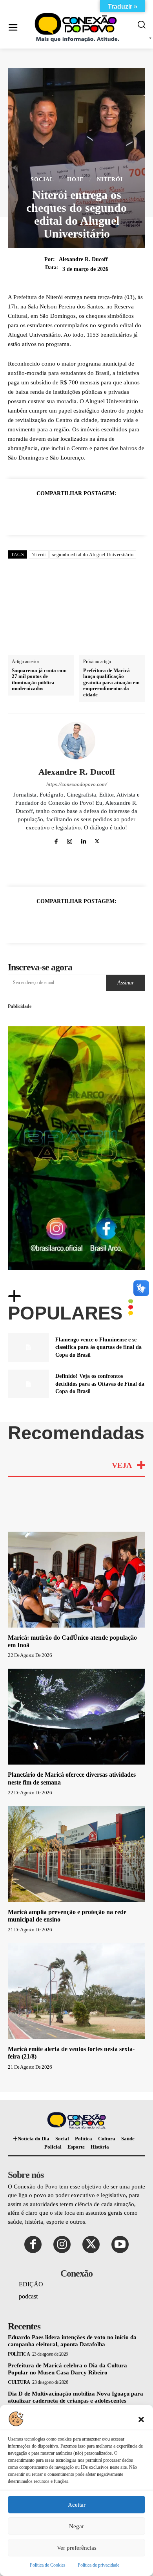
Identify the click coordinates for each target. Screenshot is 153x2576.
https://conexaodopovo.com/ (77, 784)
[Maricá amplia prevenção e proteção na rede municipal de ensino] (76, 1854)
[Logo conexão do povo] (79, 28)
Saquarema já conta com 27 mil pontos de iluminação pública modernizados (39, 680)
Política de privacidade (98, 2565)
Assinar (126, 983)
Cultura (19, 2382)
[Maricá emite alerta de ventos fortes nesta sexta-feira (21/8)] (76, 1991)
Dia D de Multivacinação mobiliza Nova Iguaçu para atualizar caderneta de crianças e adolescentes (76, 2397)
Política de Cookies (48, 2565)
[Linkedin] (76, 513)
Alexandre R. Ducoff (83, 259)
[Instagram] (70, 840)
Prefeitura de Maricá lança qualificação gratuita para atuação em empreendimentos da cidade (111, 682)
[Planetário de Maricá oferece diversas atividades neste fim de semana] (76, 1717)
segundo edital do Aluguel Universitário (93, 555)
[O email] (95, 513)
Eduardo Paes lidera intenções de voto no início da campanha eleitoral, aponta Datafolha (72, 2341)
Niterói (110, 180)
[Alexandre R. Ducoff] (76, 741)
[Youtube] (120, 2244)
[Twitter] (40, 513)
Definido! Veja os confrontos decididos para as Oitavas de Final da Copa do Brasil (100, 1384)
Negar (76, 2526)
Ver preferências (77, 2548)
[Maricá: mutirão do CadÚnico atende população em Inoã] (76, 1580)
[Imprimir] (113, 513)
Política (19, 2354)
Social (42, 180)
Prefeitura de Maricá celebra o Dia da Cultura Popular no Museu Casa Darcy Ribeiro (67, 2369)
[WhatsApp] (58, 513)
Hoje (75, 180)
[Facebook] (22, 513)
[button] (141, 2419)
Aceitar (77, 2505)
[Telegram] (131, 513)
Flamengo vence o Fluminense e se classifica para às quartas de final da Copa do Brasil (98, 1347)
